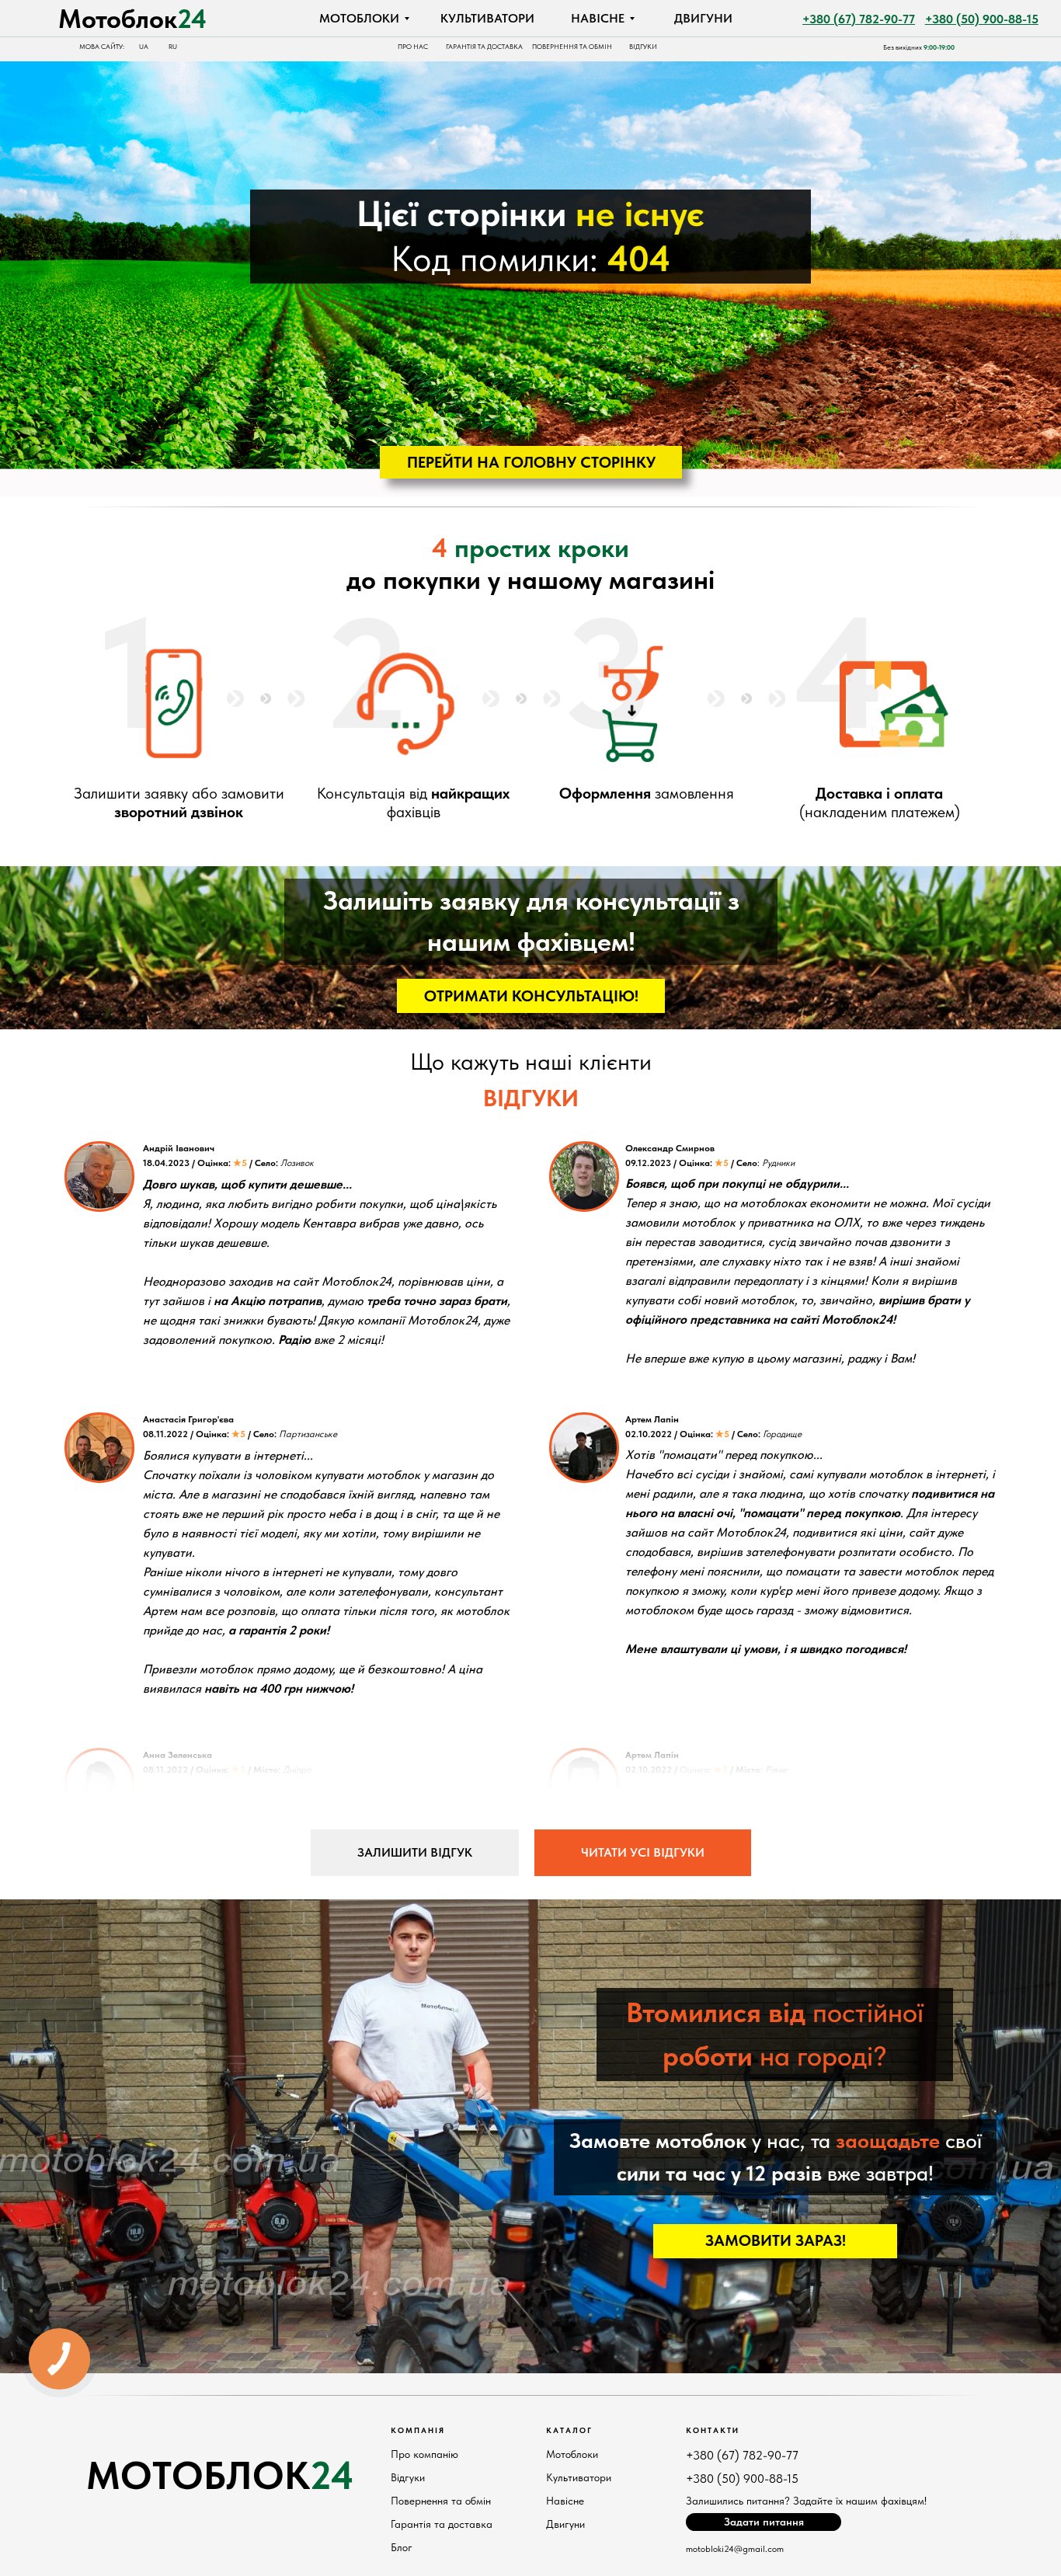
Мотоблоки (572, 2454)
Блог (402, 2547)
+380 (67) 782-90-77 (742, 2455)
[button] (531, 996)
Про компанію (424, 2454)
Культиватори (579, 2477)
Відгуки (408, 2477)
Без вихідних (919, 47)
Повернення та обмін (441, 2501)
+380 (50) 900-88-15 (742, 2479)
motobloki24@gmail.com (735, 2549)
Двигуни (565, 2524)
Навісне (565, 2501)
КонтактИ (713, 2430)
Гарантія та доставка (442, 2524)
